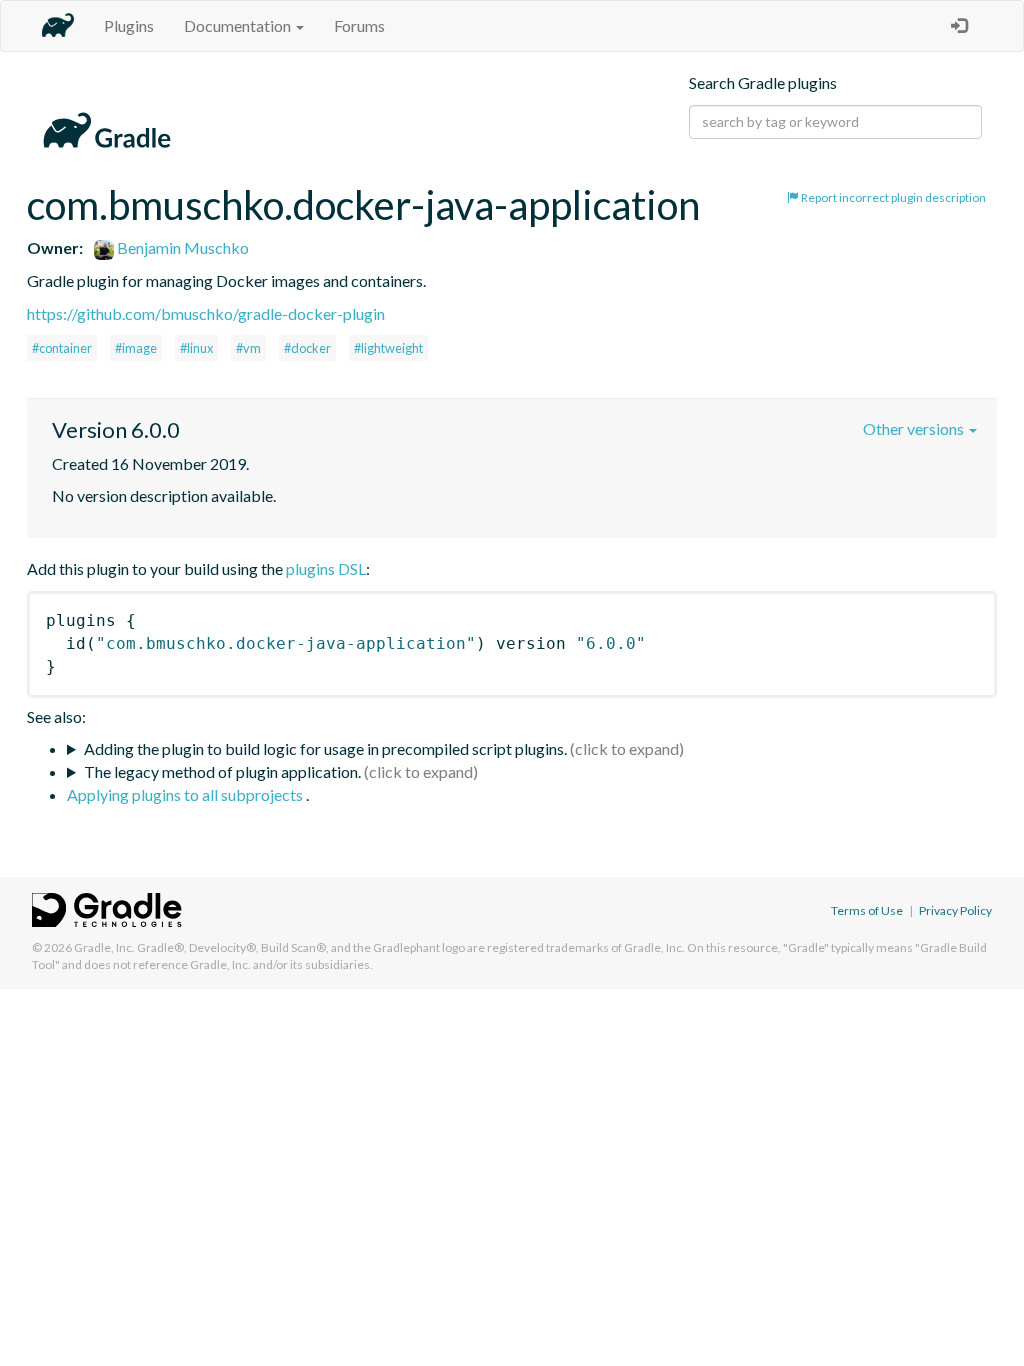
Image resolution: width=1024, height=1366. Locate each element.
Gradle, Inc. (104, 947)
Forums (359, 25)
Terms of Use (867, 910)
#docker (307, 348)
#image (136, 348)
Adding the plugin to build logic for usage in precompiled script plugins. (325, 748)
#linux (196, 348)
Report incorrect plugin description (892, 197)
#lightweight (388, 348)
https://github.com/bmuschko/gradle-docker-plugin (206, 313)
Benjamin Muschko (181, 247)
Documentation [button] (239, 25)
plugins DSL (326, 568)
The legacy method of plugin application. (222, 771)
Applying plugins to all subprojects (186, 794)
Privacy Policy (955, 910)
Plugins (129, 25)
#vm (248, 348)
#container (62, 348)
